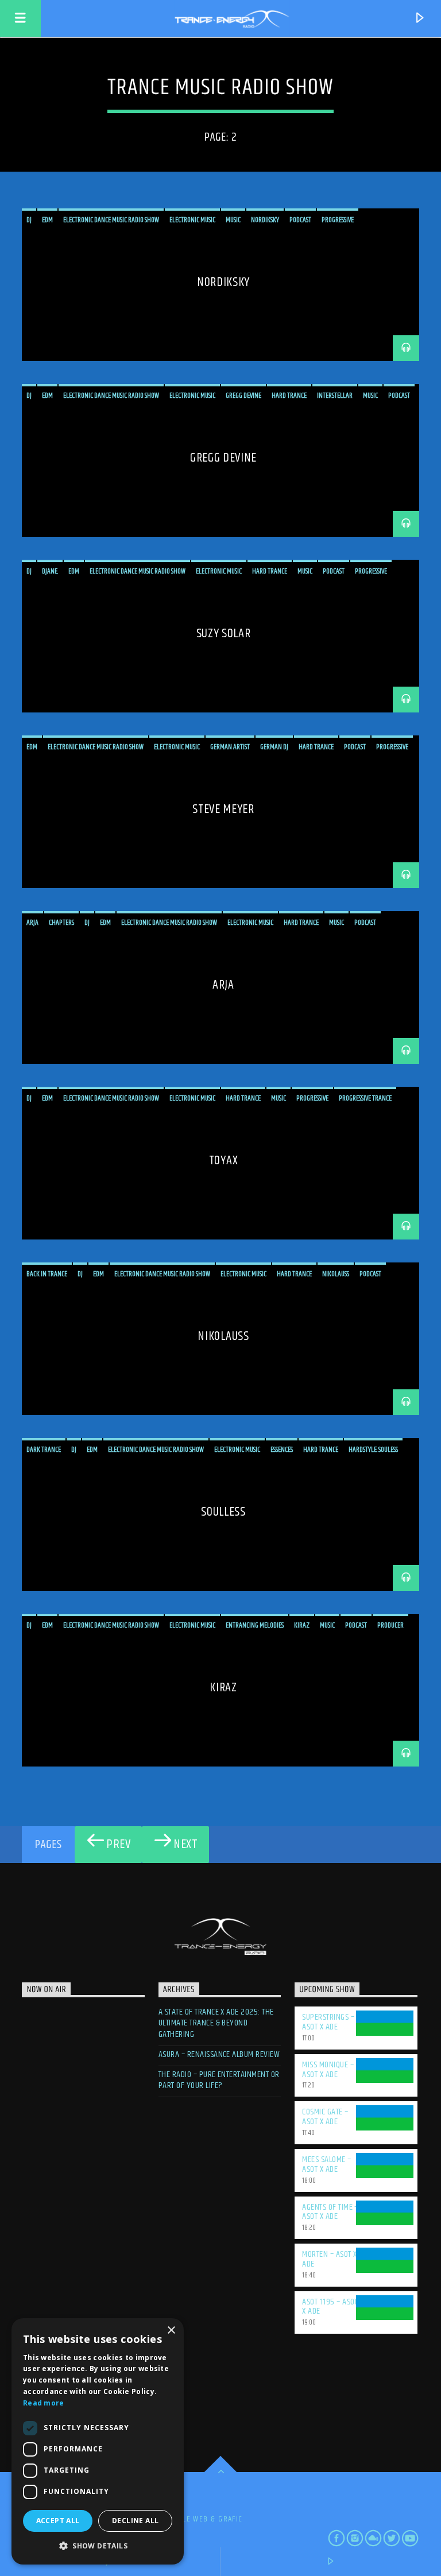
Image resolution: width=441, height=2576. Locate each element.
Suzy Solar (224, 634)
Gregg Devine (223, 458)
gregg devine (243, 396)
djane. (50, 571)
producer (390, 1625)
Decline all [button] (135, 2521)
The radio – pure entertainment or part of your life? (219, 2080)
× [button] (171, 2331)
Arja (223, 985)
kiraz (302, 1625)
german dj (274, 747)
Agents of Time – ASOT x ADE (330, 2212)
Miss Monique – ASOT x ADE (328, 2070)
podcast (300, 220)
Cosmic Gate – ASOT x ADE (325, 2117)
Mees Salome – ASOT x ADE (326, 2164)
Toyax (223, 1161)
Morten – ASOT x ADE (329, 2259)
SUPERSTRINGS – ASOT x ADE (328, 2022)
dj (29, 220)
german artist (230, 747)
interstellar (335, 396)
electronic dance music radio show (111, 220)
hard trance (289, 396)
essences (282, 1450)
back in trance (47, 1274)
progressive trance (365, 1098)
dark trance (44, 1450)
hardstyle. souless (373, 1450)
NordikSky (223, 282)
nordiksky (265, 220)
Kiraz (223, 1688)
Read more (44, 2403)
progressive (338, 220)
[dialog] (98, 2441)
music (233, 220)
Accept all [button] (58, 2521)
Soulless (223, 1512)
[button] (98, 2546)
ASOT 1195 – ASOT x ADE (330, 2307)
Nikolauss (223, 1336)
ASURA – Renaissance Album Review (219, 2054)
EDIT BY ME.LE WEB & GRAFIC (192, 2519)
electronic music (192, 220)
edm (47, 220)
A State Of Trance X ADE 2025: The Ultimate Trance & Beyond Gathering (216, 2023)
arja (32, 923)
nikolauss (336, 1274)
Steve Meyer (223, 809)
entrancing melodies (255, 1625)
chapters (61, 923)
